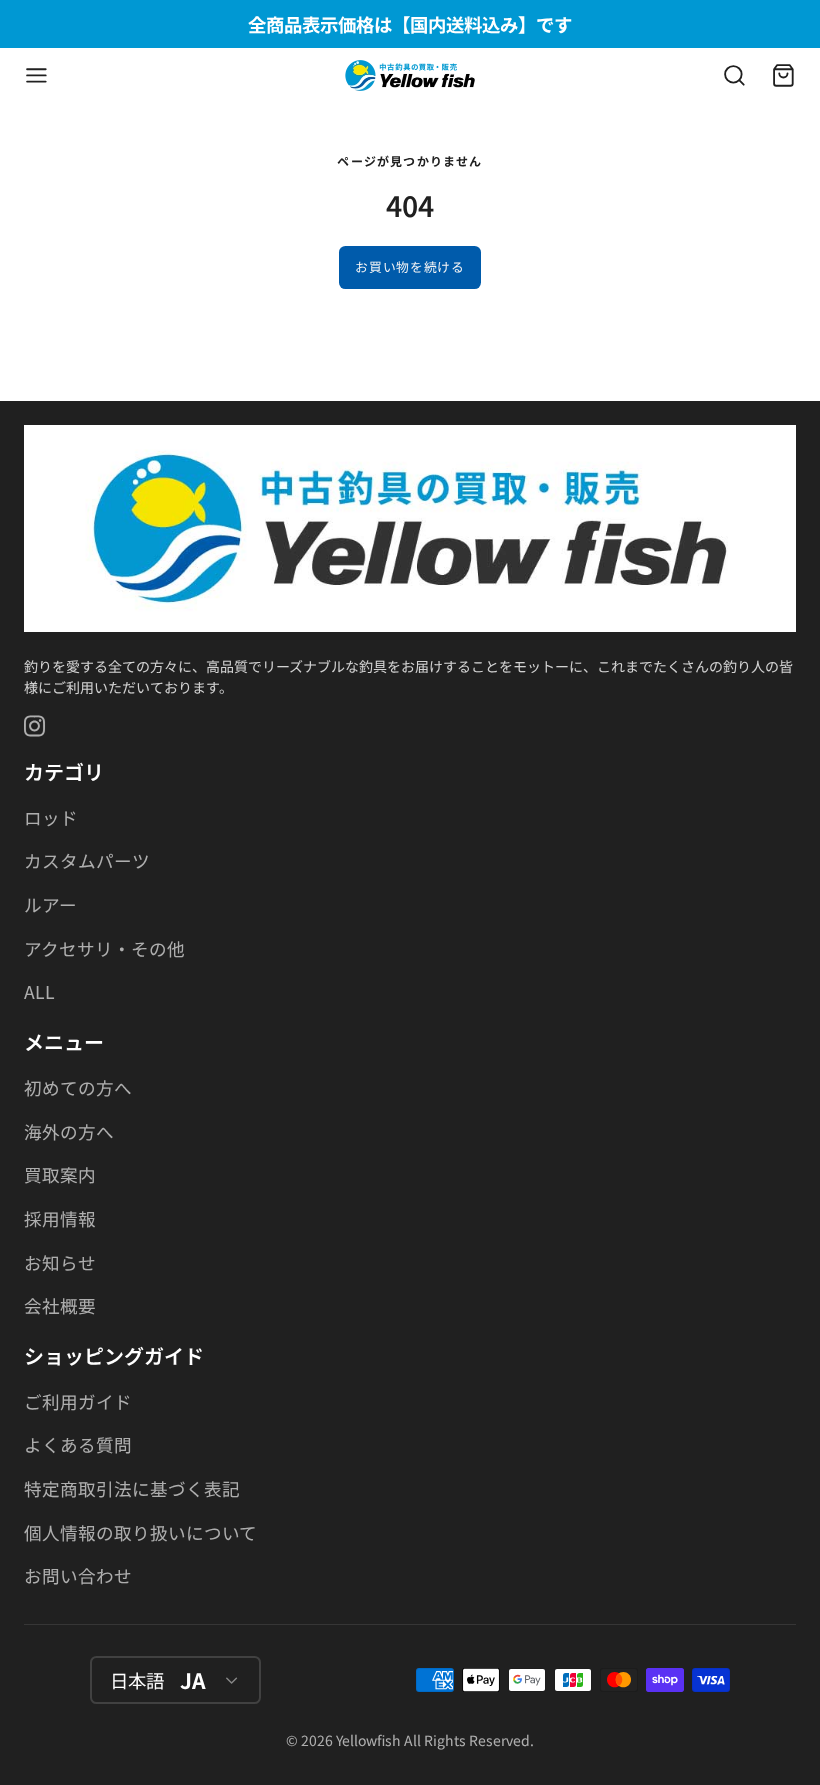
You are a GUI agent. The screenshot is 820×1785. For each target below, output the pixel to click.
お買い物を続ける (409, 266)
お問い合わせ (78, 1575)
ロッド (51, 817)
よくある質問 (78, 1444)
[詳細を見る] (410, 528)
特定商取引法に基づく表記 (132, 1488)
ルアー (50, 904)
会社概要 (60, 1305)
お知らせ (60, 1262)
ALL (39, 991)
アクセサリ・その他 (104, 948)
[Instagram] (36, 726)
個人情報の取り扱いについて (140, 1532)
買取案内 (60, 1174)
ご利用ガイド (78, 1401)
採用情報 (60, 1218)
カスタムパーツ (87, 860)
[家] (410, 75)
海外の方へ (69, 1131)
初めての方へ (78, 1087)
